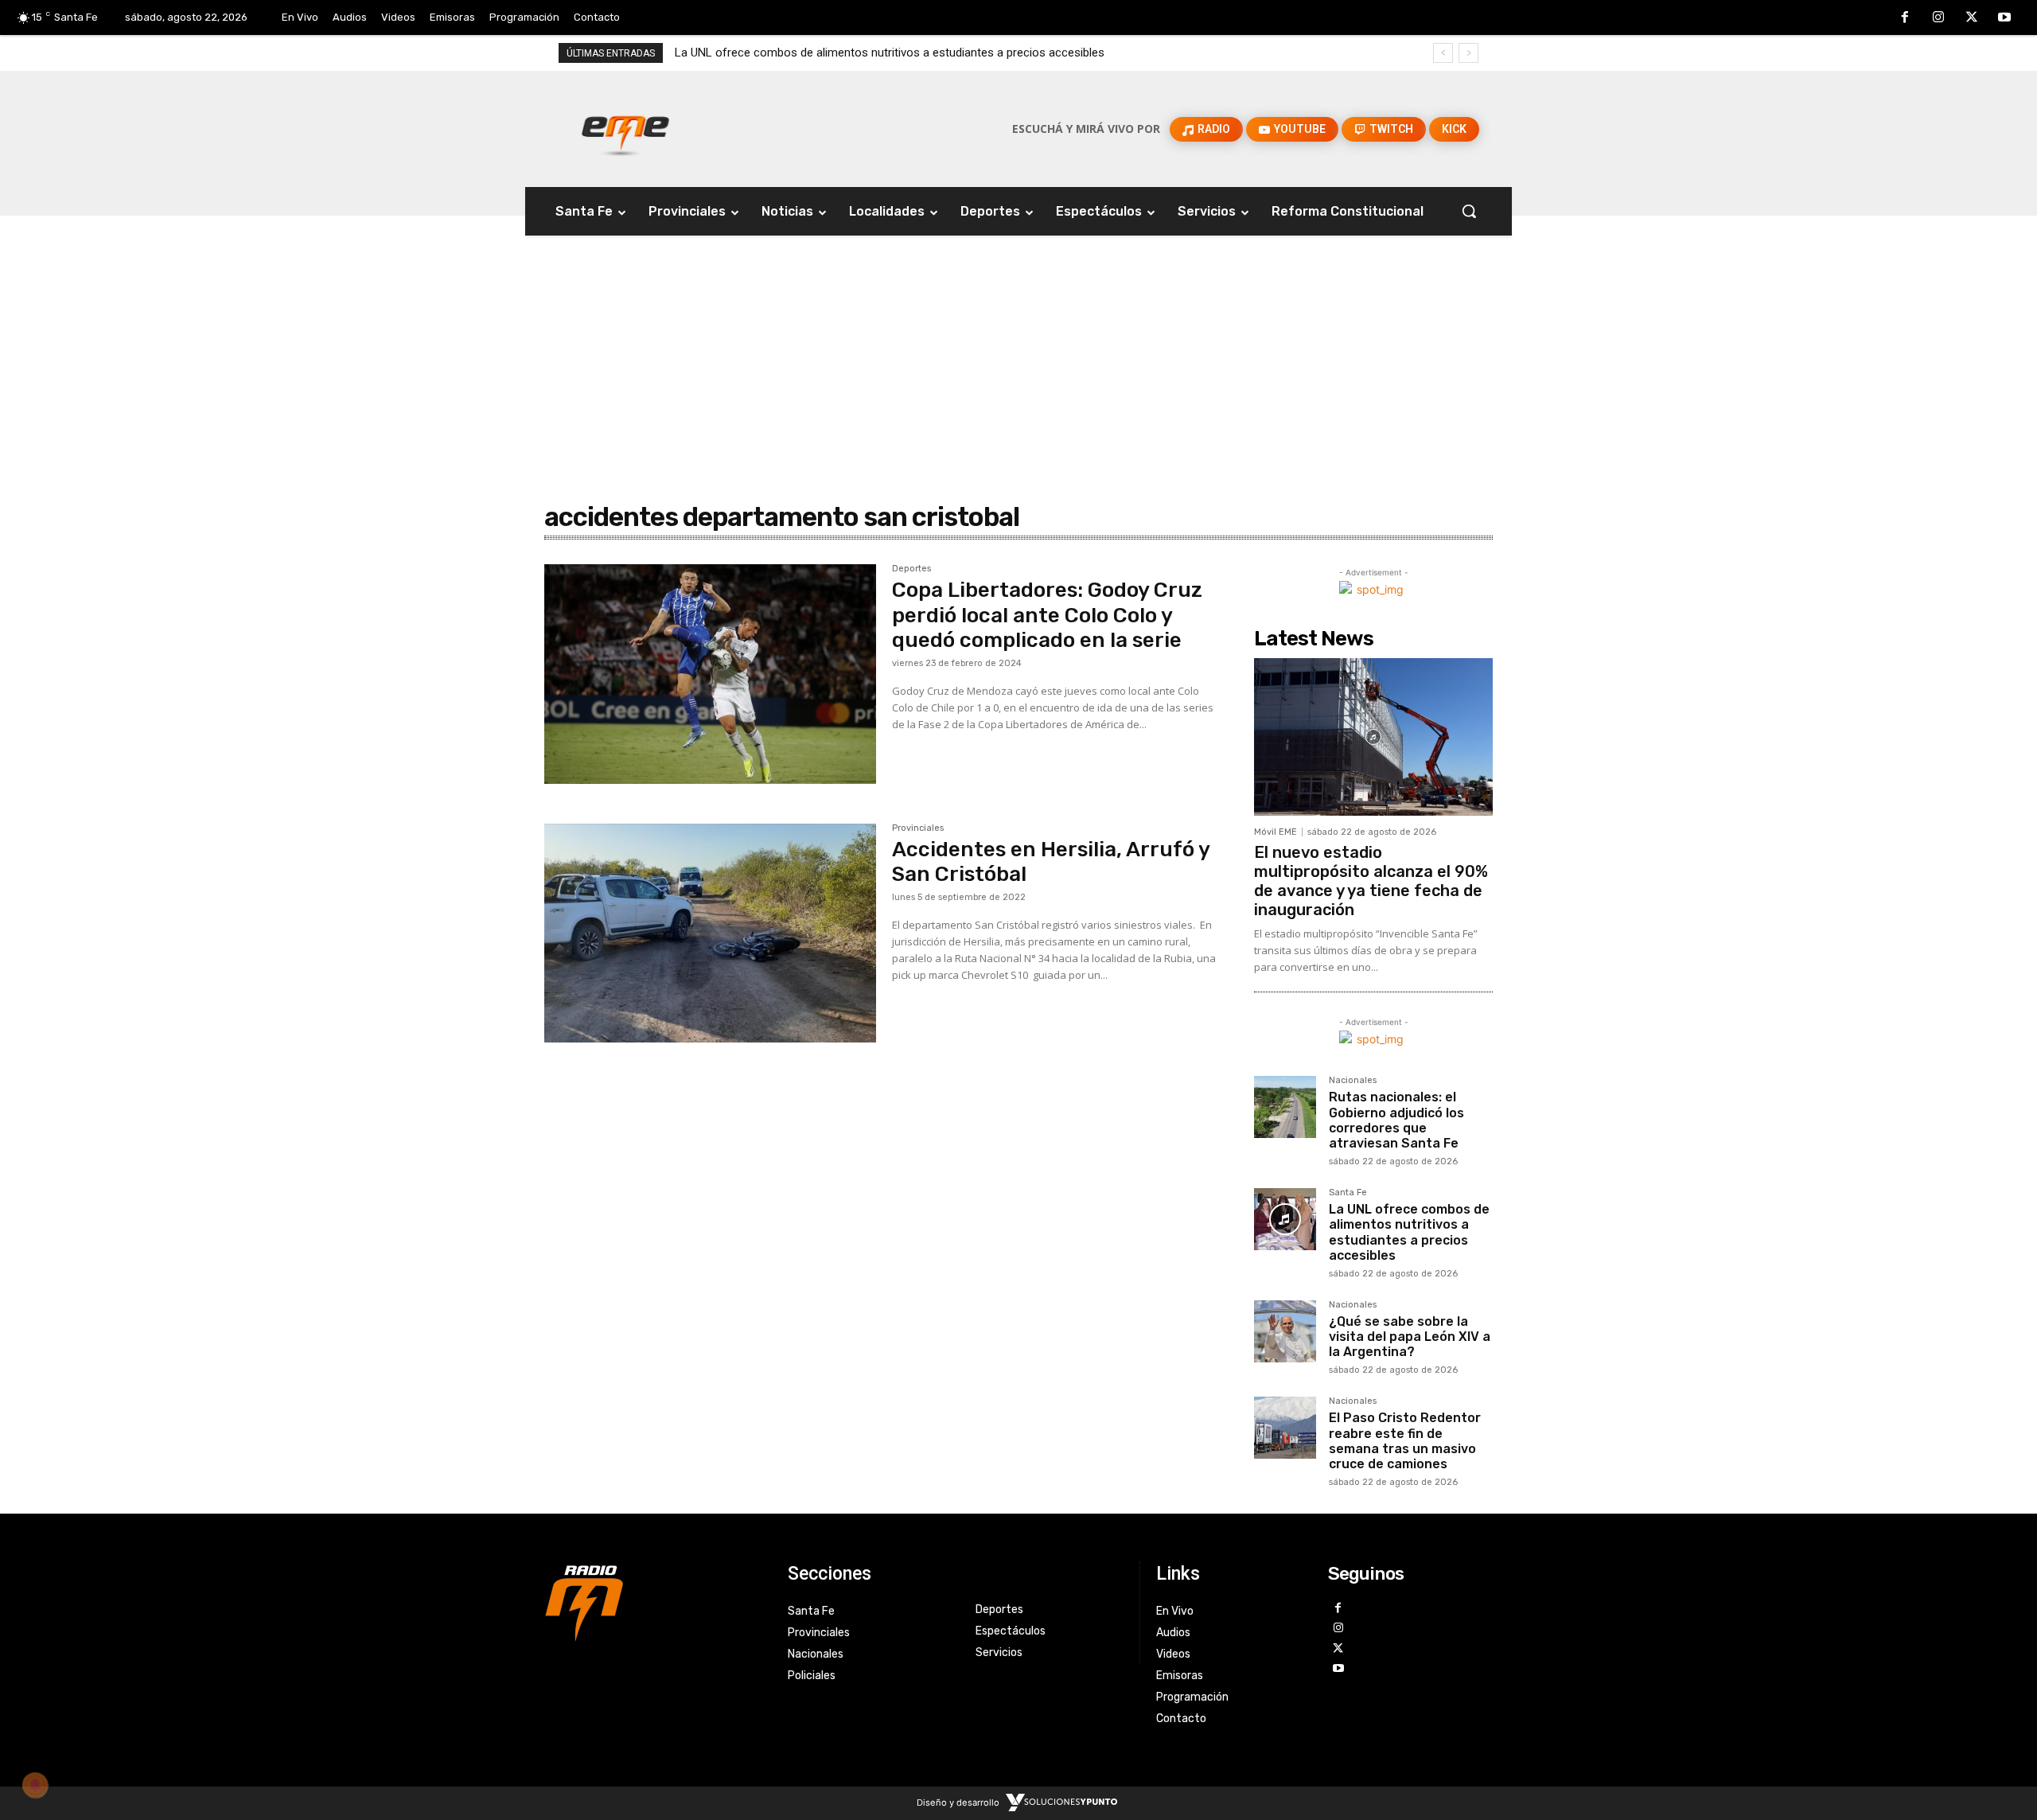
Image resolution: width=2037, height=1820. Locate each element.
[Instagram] (1938, 18)
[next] (1468, 53)
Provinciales (918, 828)
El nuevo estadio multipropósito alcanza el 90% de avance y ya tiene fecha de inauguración (1371, 881)
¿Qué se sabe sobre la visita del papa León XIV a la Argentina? (1410, 1337)
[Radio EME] (625, 129)
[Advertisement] (1018, 335)
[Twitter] (1972, 18)
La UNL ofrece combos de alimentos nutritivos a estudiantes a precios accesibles (890, 53)
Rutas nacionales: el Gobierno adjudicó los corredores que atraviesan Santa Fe (1396, 1120)
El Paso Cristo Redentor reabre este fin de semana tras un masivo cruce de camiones (1405, 1441)
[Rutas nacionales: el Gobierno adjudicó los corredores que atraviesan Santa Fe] (1285, 1107)
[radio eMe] (654, 1601)
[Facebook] (1906, 18)
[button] (1469, 211)
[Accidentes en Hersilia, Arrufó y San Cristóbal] (710, 933)
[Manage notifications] (35, 1785)
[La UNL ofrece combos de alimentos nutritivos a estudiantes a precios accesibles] (1285, 1219)
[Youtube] (2004, 18)
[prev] (1443, 53)
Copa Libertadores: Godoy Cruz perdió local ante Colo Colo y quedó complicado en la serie (1047, 615)
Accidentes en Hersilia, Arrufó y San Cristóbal (1051, 862)
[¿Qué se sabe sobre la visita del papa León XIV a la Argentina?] (1285, 1331)
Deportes (911, 569)
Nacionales (1353, 1081)
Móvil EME (1276, 832)
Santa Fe (1348, 1193)
